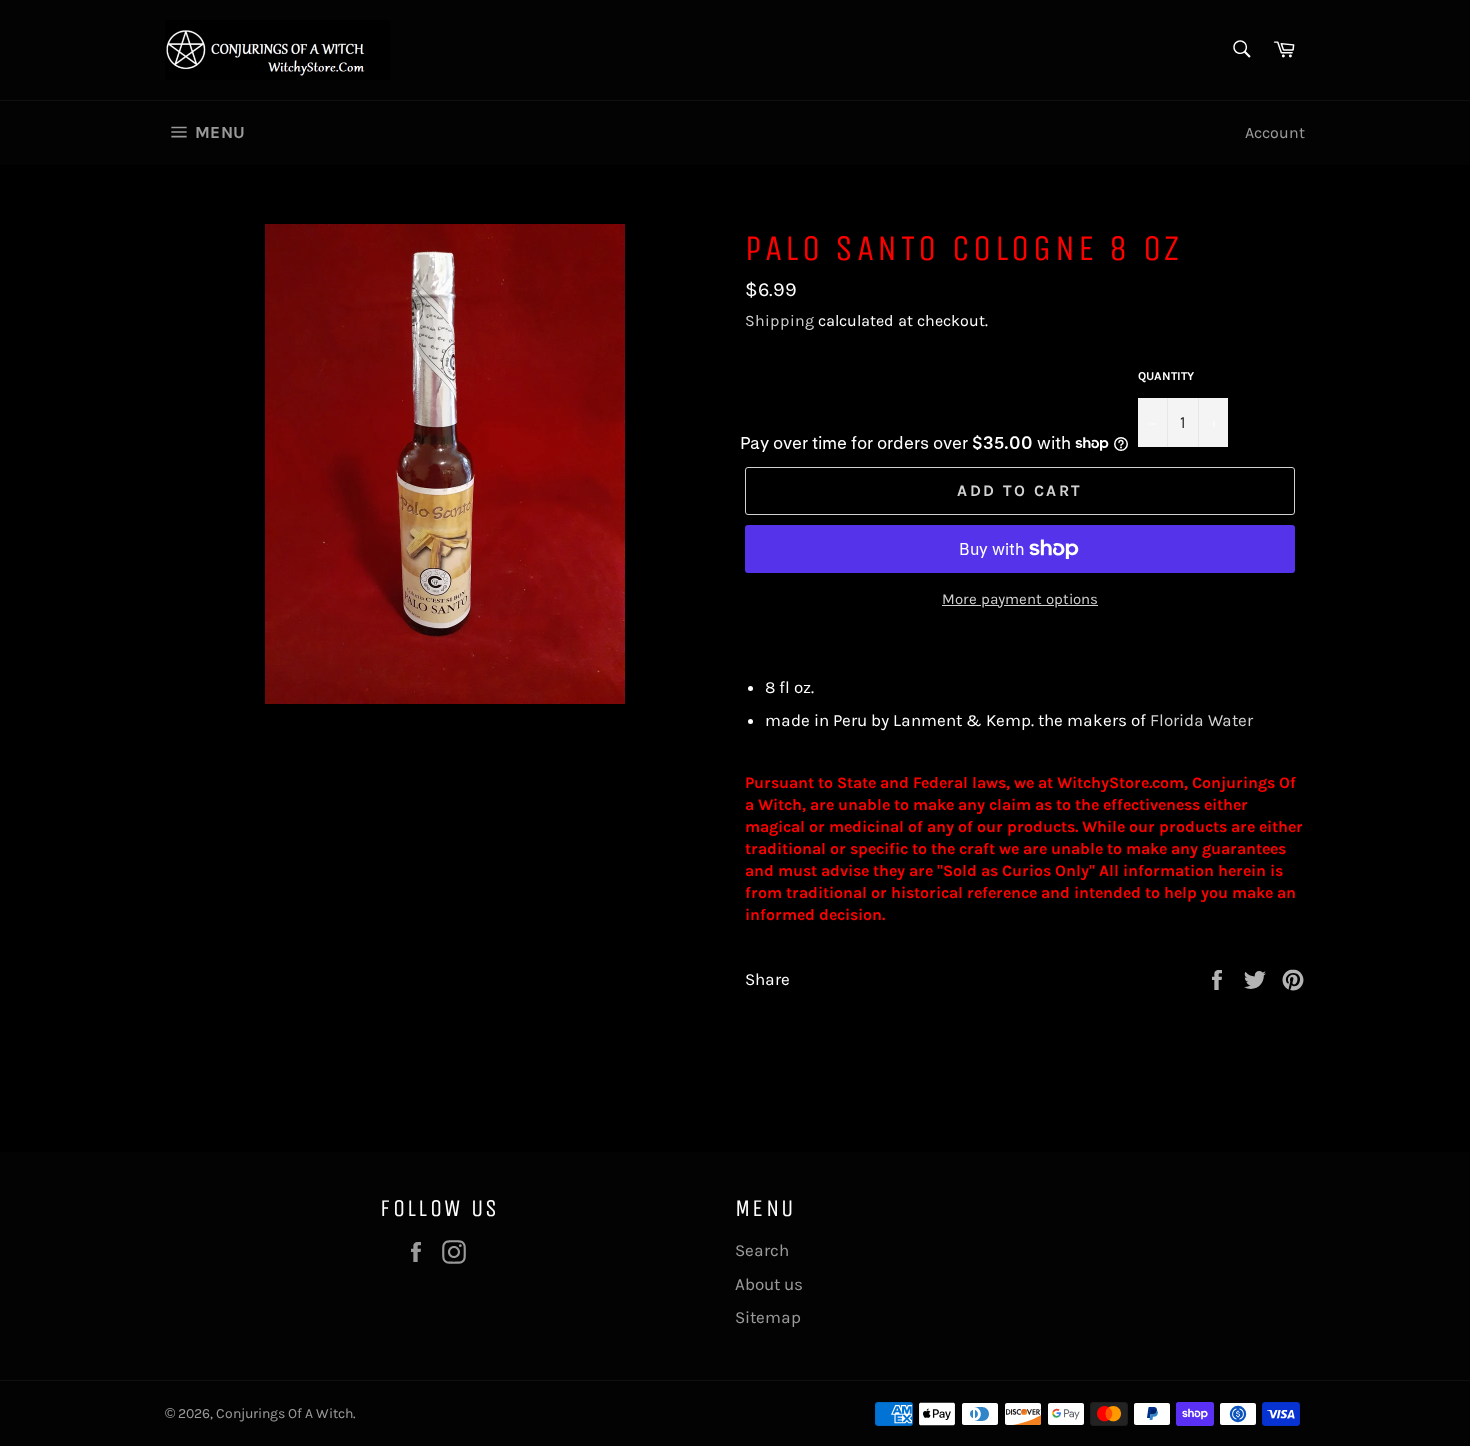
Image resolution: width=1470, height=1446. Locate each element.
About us (769, 1284)
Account (1275, 132)
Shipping (779, 320)
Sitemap (768, 1317)
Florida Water (1201, 720)
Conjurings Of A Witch (284, 1413)
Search (762, 1250)
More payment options (1020, 599)
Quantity (1166, 376)
